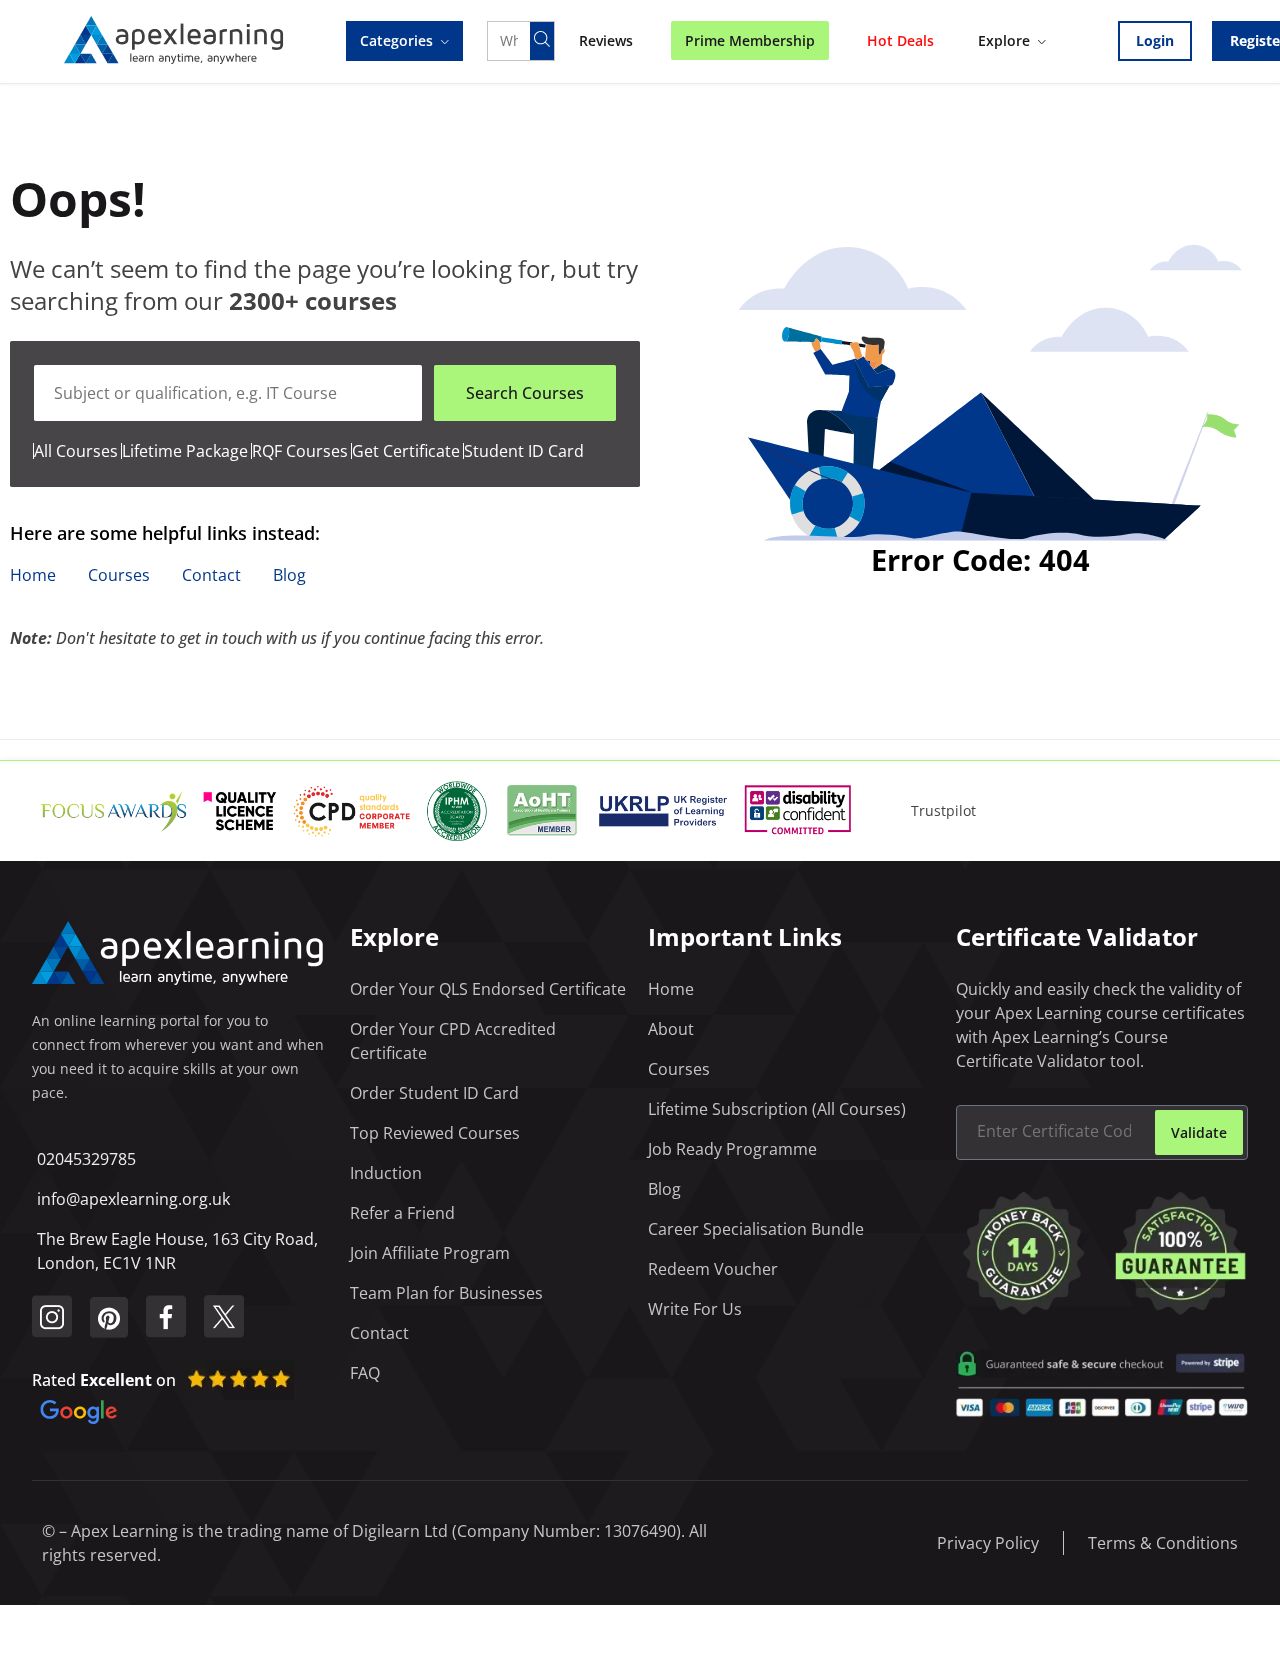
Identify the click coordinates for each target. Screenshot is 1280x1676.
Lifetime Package (187, 451)
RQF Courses (300, 451)
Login (1155, 40)
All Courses (76, 451)
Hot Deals (900, 40)
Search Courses (525, 393)
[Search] (542, 41)
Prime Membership (750, 40)
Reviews (606, 40)
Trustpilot (943, 810)
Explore (1004, 40)
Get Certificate (406, 451)
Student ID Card (524, 451)
